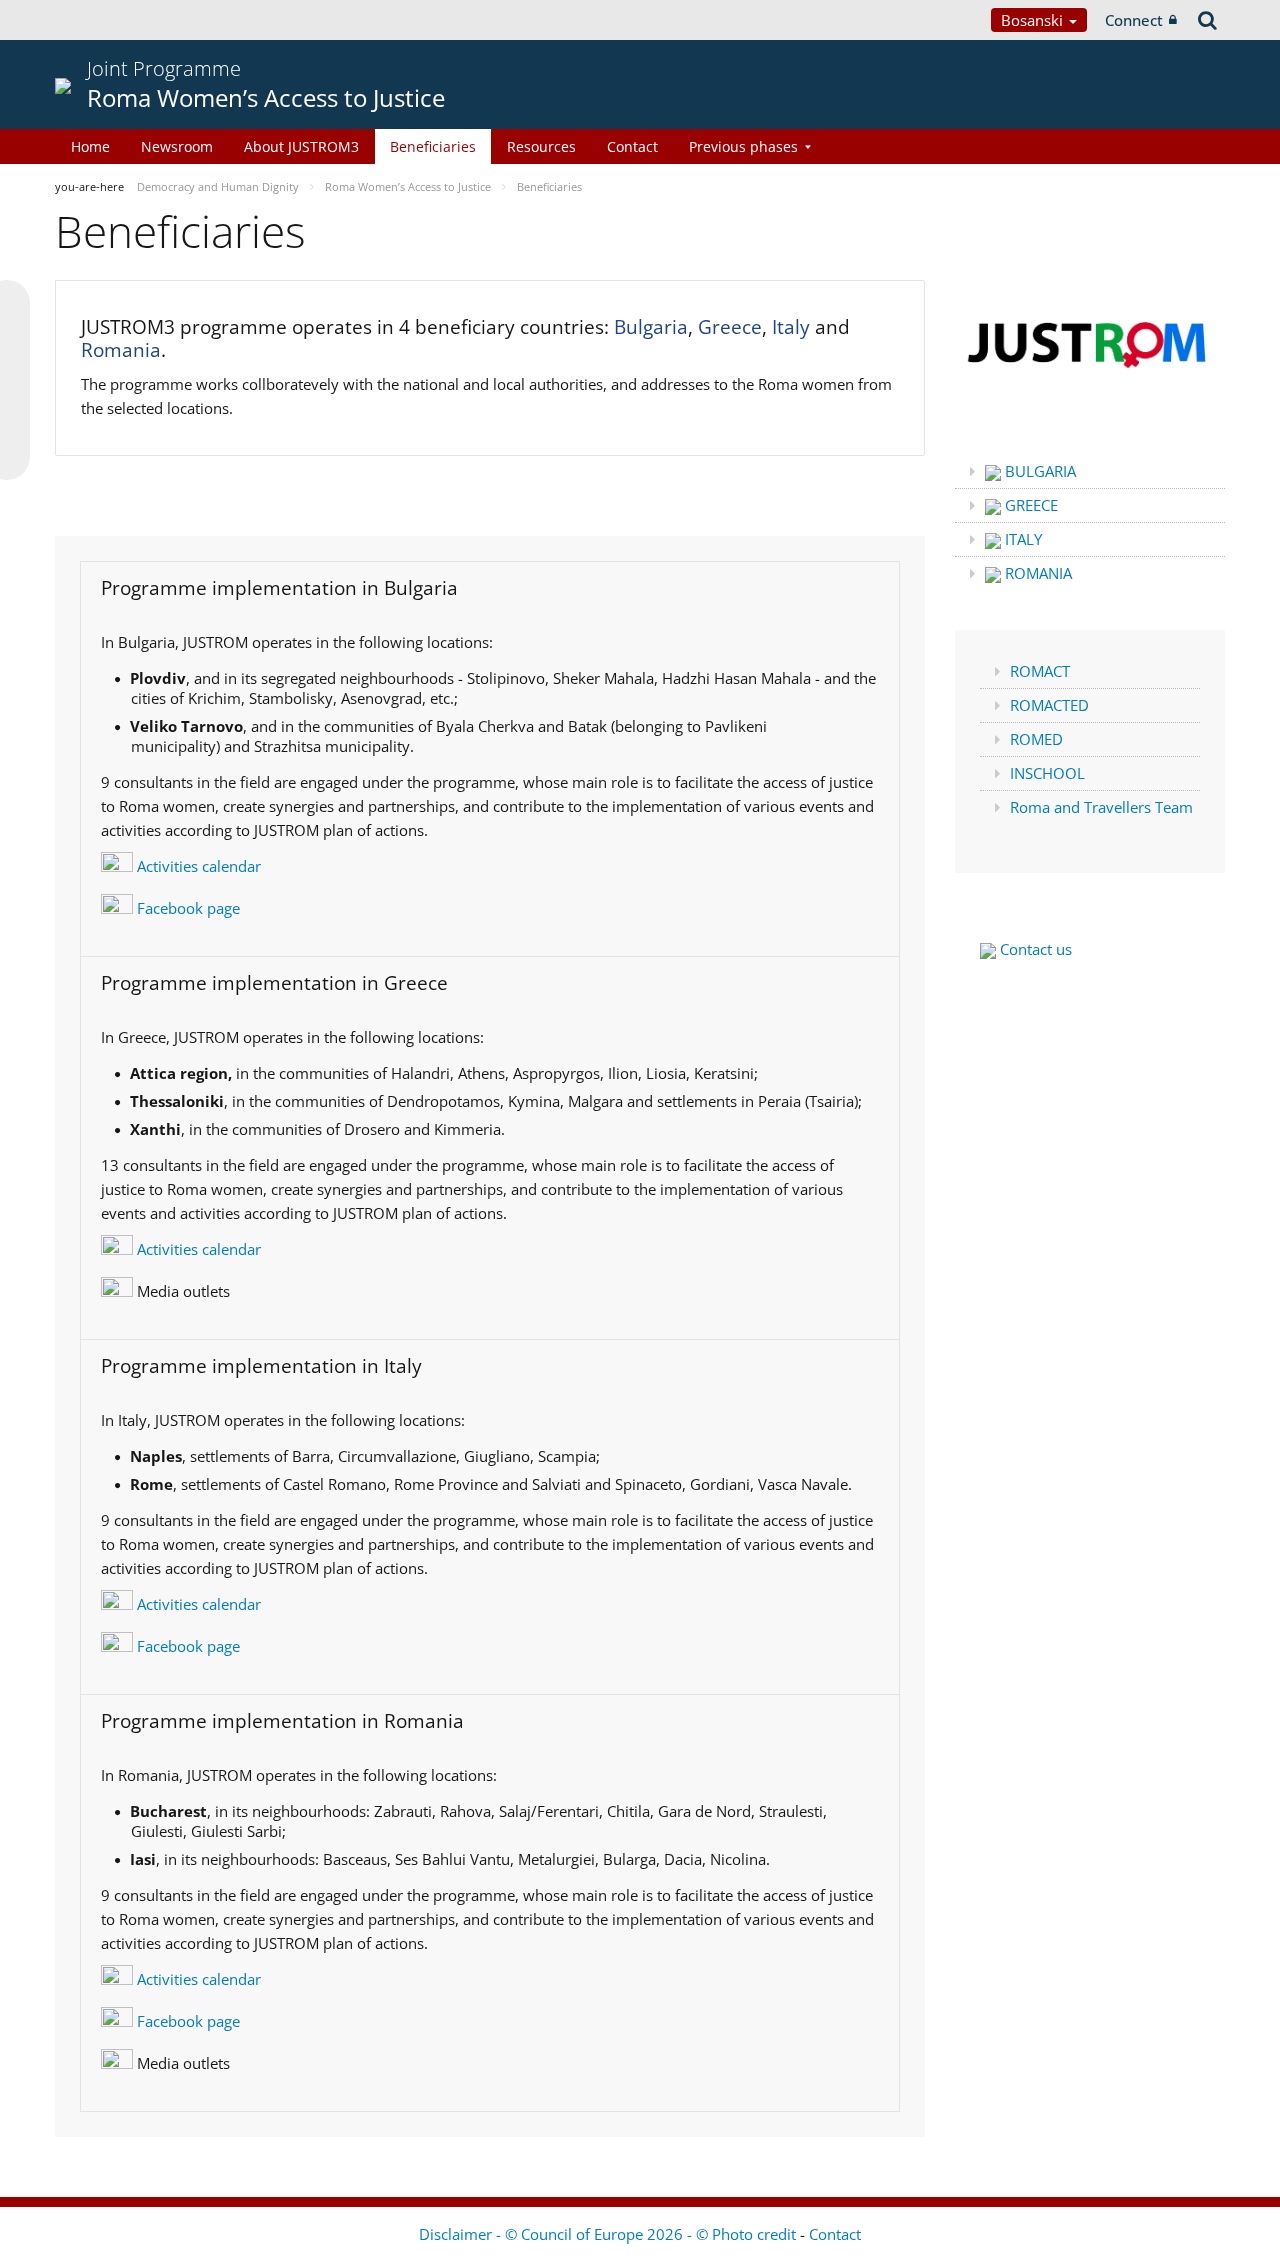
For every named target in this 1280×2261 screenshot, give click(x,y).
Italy (791, 327)
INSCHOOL (1047, 773)
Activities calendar (197, 866)
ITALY (1021, 539)
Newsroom (177, 146)
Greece (730, 327)
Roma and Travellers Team (1101, 807)
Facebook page (186, 908)
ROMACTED (1049, 705)
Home (90, 146)
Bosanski (1034, 20)
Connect (1134, 20)
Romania (121, 350)
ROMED (1036, 739)
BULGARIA (1038, 471)
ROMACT (1040, 671)
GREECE (1029, 505)
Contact (632, 146)
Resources (541, 146)
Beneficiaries (433, 146)
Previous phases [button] (743, 146)
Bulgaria (651, 327)
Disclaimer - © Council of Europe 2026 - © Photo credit (609, 2234)
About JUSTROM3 (301, 146)
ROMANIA (1036, 573)
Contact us (1034, 949)
